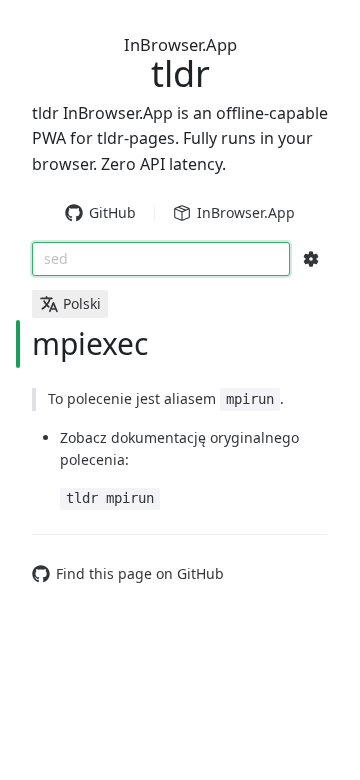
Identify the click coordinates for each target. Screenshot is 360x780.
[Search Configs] (311, 259)
